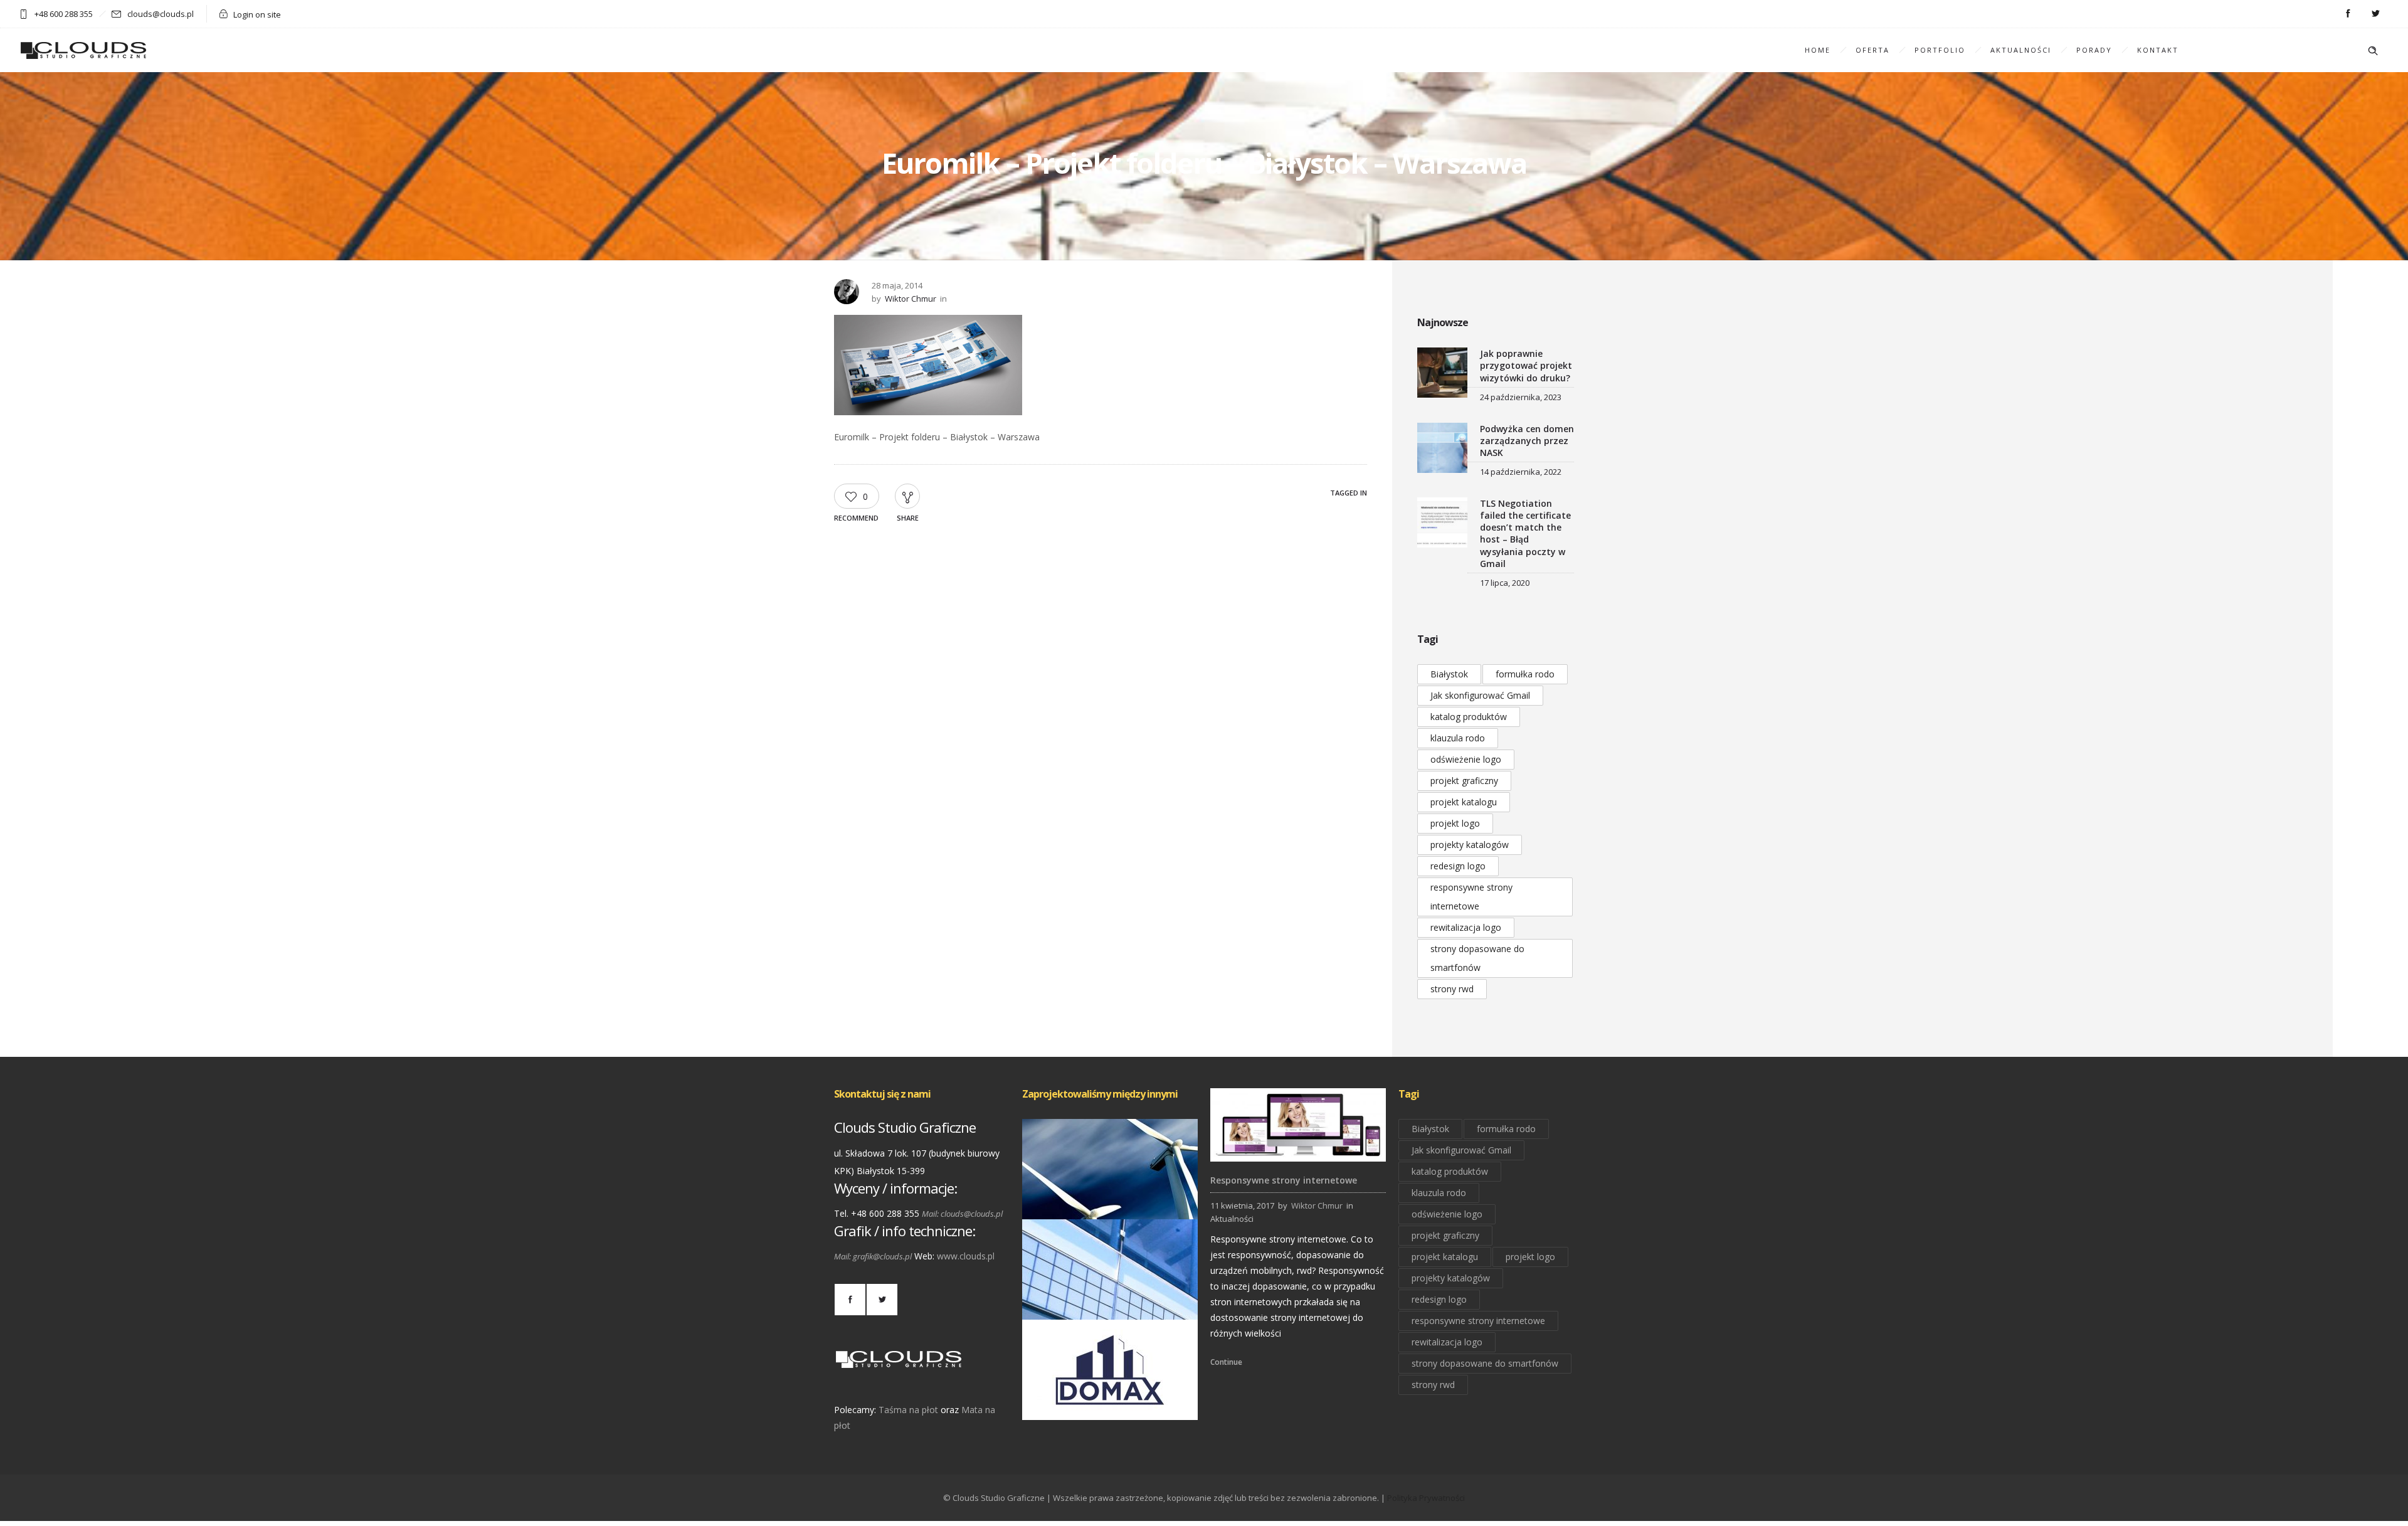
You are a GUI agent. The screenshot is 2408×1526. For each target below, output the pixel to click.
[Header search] (2373, 51)
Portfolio (1940, 50)
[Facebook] (2348, 14)
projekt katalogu (1464, 802)
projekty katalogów (1470, 845)
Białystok (1449, 674)
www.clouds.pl (966, 1256)
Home (1818, 50)
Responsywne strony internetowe (1284, 1180)
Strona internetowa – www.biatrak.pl (1110, 1202)
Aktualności (2021, 50)
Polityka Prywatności (1426, 1498)
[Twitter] (2375, 14)
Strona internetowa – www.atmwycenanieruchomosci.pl (1143, 1302)
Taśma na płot (908, 1410)
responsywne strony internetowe (1471, 897)
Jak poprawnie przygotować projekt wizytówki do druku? (1526, 365)
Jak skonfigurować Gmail (1480, 695)
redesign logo (1458, 866)
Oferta (1872, 50)
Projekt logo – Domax (1110, 1402)
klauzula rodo (1458, 738)
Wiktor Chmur (911, 299)
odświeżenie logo (1466, 759)
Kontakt (2158, 50)
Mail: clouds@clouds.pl (962, 1214)
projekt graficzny (1464, 781)
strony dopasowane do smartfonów (1477, 958)
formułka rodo (1525, 674)
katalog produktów (1469, 717)
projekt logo (1455, 823)
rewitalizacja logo (1466, 927)
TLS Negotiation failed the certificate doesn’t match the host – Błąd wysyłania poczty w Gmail (1525, 533)
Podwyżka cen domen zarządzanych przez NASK (1527, 441)
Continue (1226, 1362)
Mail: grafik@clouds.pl (873, 1256)
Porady (2094, 50)
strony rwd (1452, 989)
